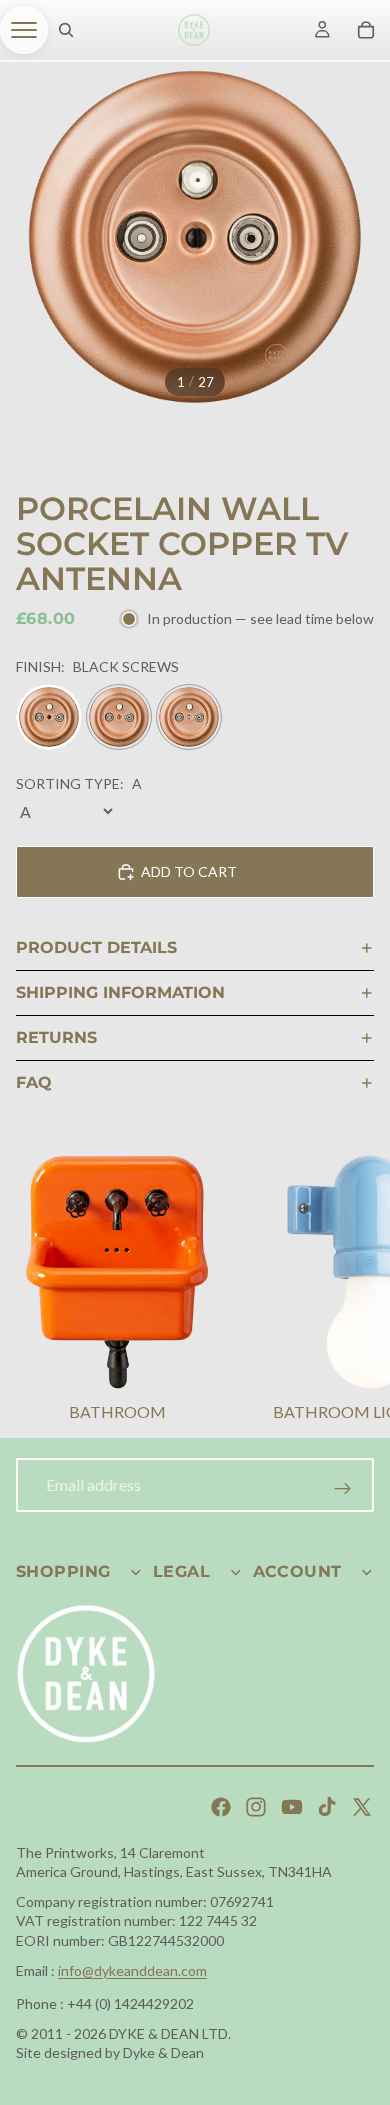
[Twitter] (362, 1807)
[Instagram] (256, 1807)
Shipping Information (120, 992)
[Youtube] (292, 1807)
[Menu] (24, 30)
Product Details (96, 947)
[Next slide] (350, 1291)
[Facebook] (221, 1807)
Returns (56, 1037)
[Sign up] (343, 1489)
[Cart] (366, 30)
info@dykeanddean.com (132, 1970)
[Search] (66, 30)
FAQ (34, 1082)
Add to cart (189, 871)
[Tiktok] (327, 1807)
